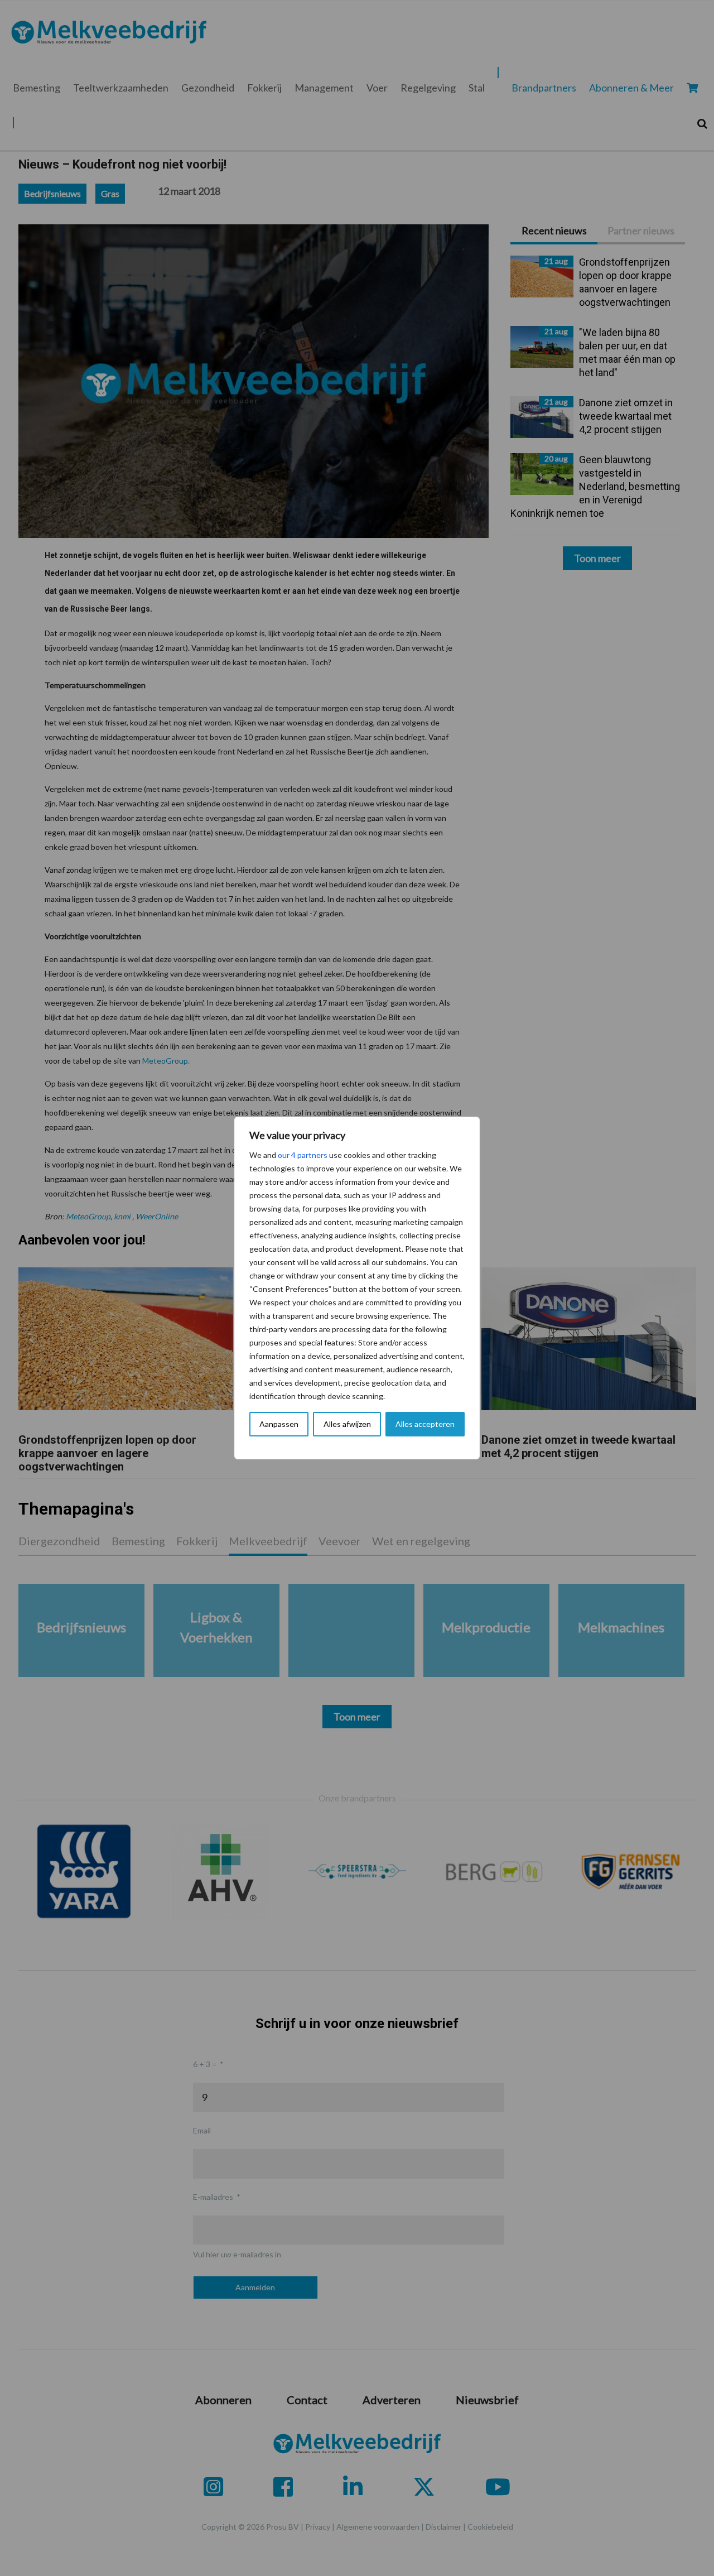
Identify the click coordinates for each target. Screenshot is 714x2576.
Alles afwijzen (347, 1424)
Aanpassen (279, 1424)
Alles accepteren (425, 1424)
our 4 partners (303, 1155)
